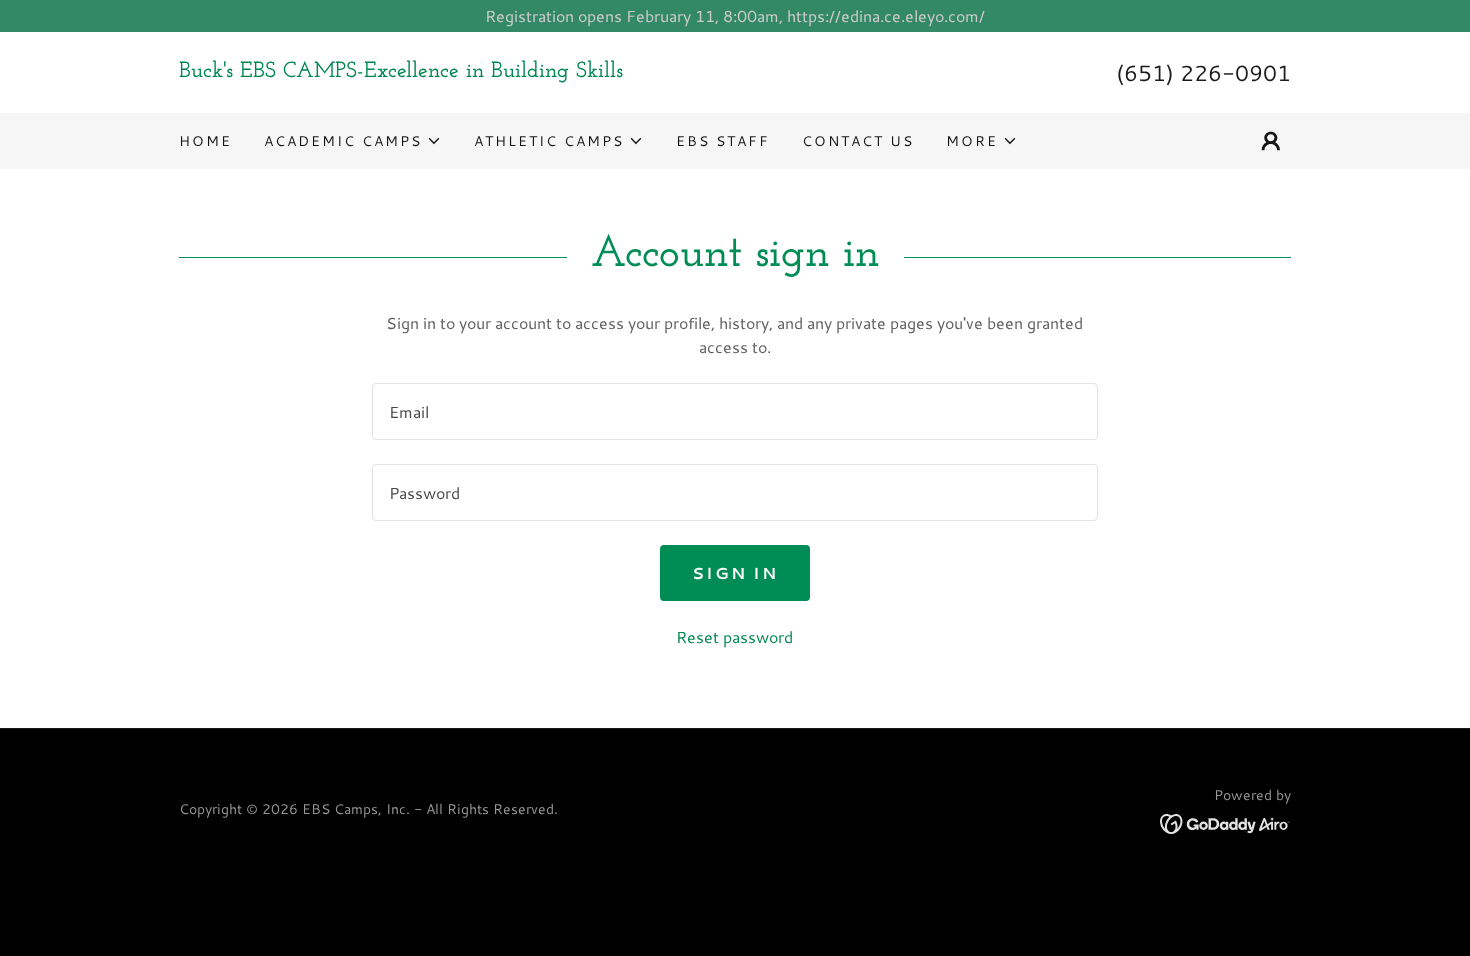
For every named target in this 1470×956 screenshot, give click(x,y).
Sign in (735, 572)
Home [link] (205, 141)
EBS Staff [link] (723, 141)
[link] (457, 70)
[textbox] (734, 411)
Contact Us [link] (858, 141)
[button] (353, 141)
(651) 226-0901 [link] (1203, 72)
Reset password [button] (734, 636)
